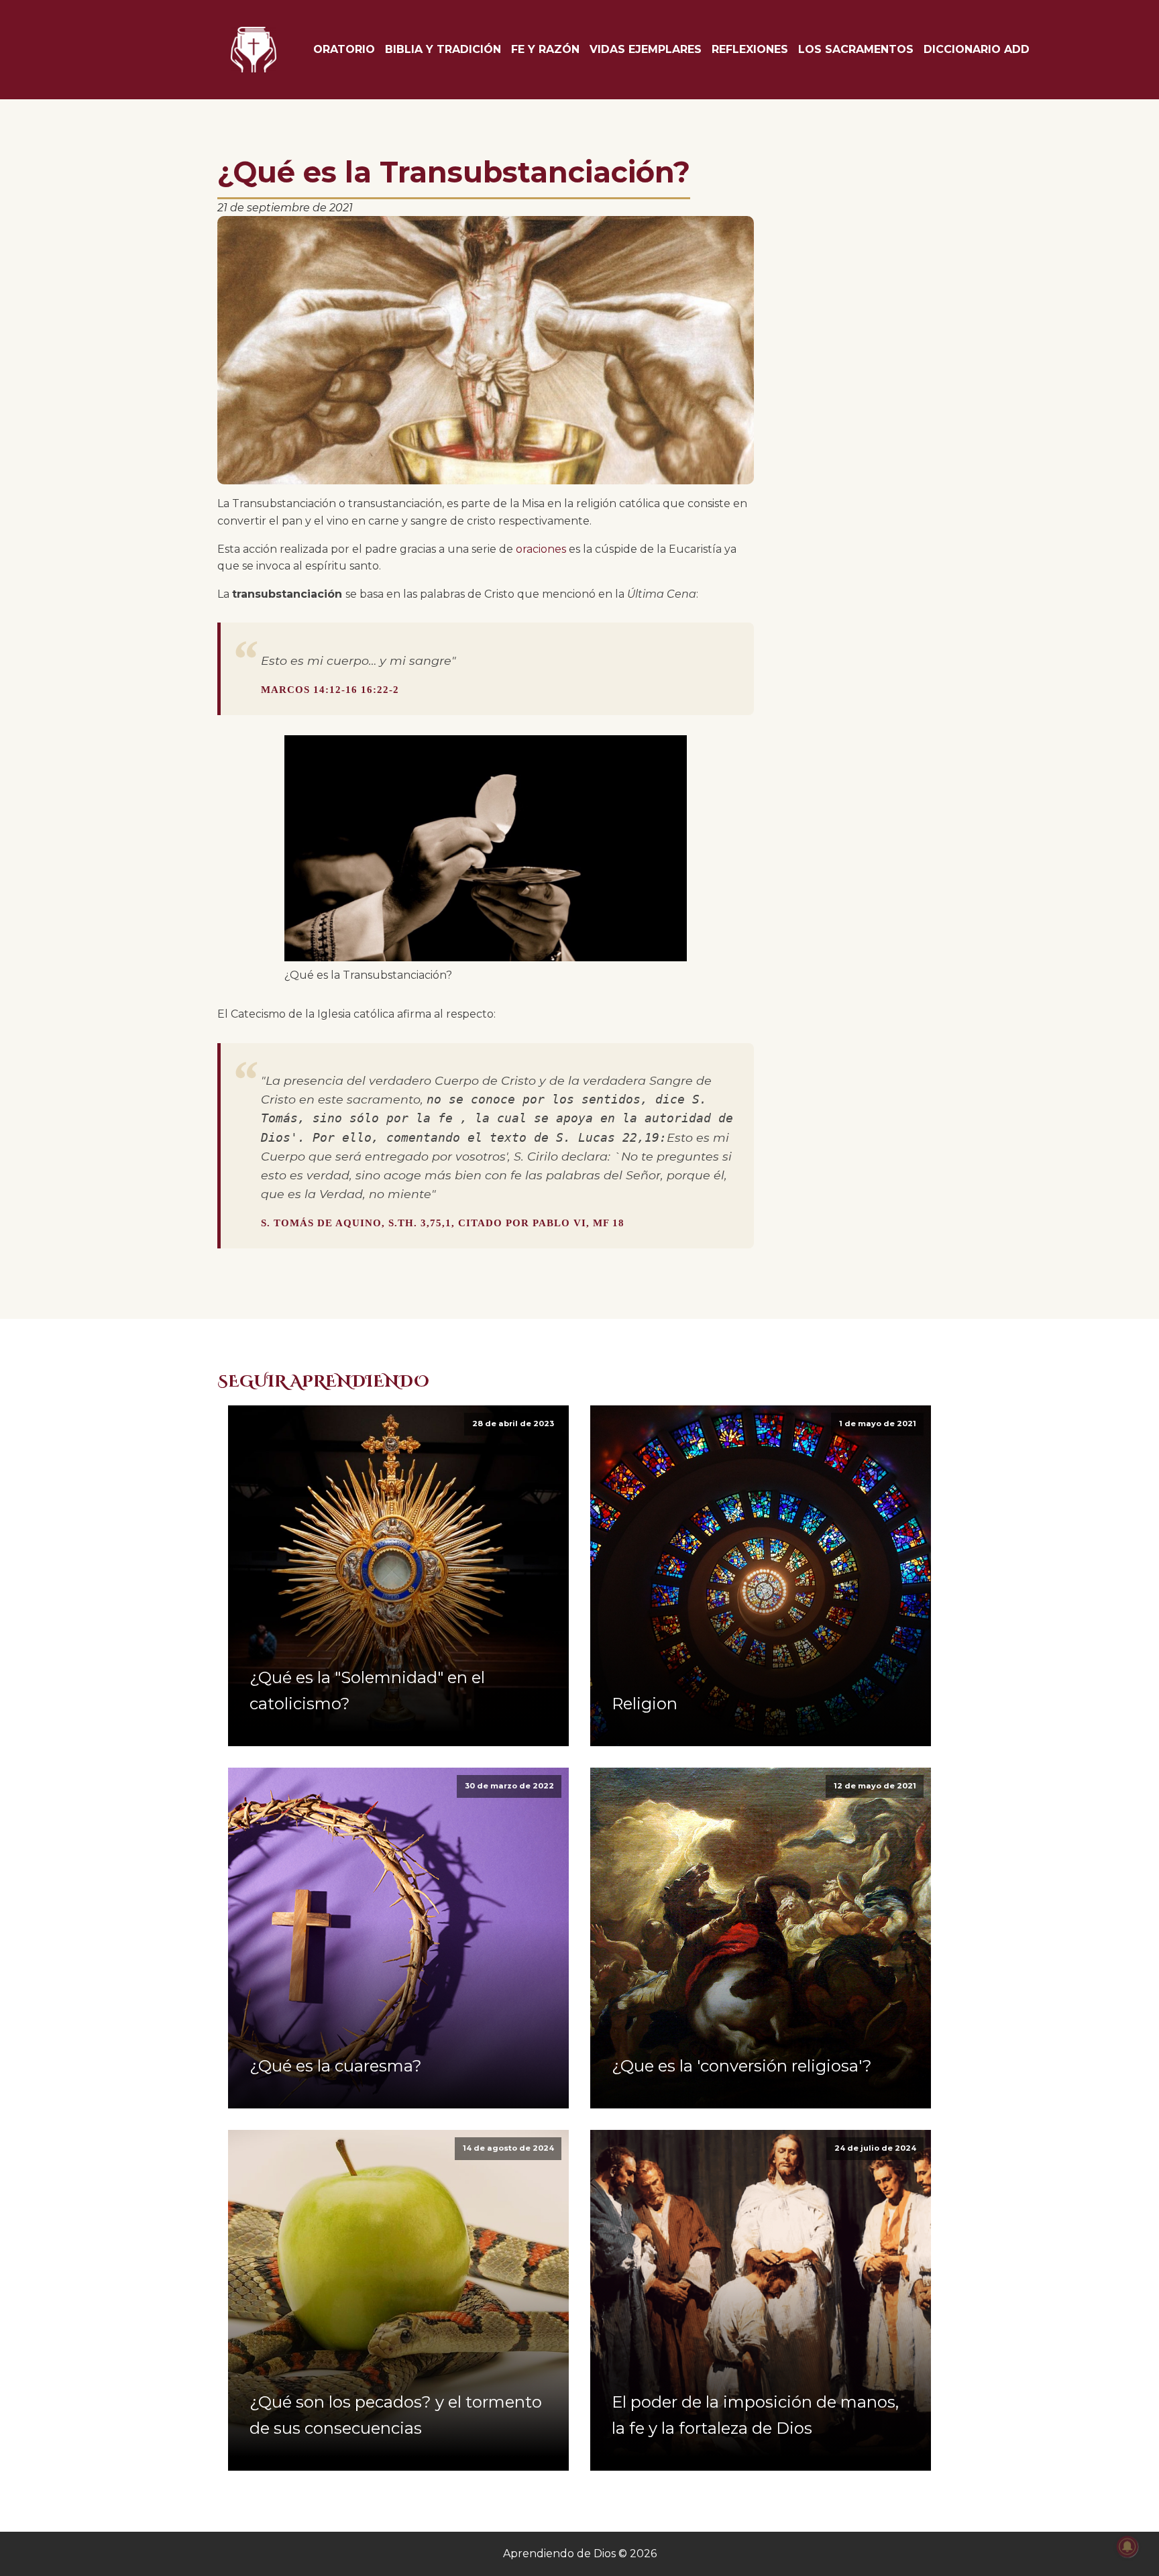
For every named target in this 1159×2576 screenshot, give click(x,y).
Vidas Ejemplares (646, 49)
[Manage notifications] (1127, 2546)
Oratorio (344, 49)
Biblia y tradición (443, 49)
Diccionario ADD (977, 49)
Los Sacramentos (856, 49)
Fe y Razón (545, 49)
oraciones (541, 549)
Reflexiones (750, 49)
